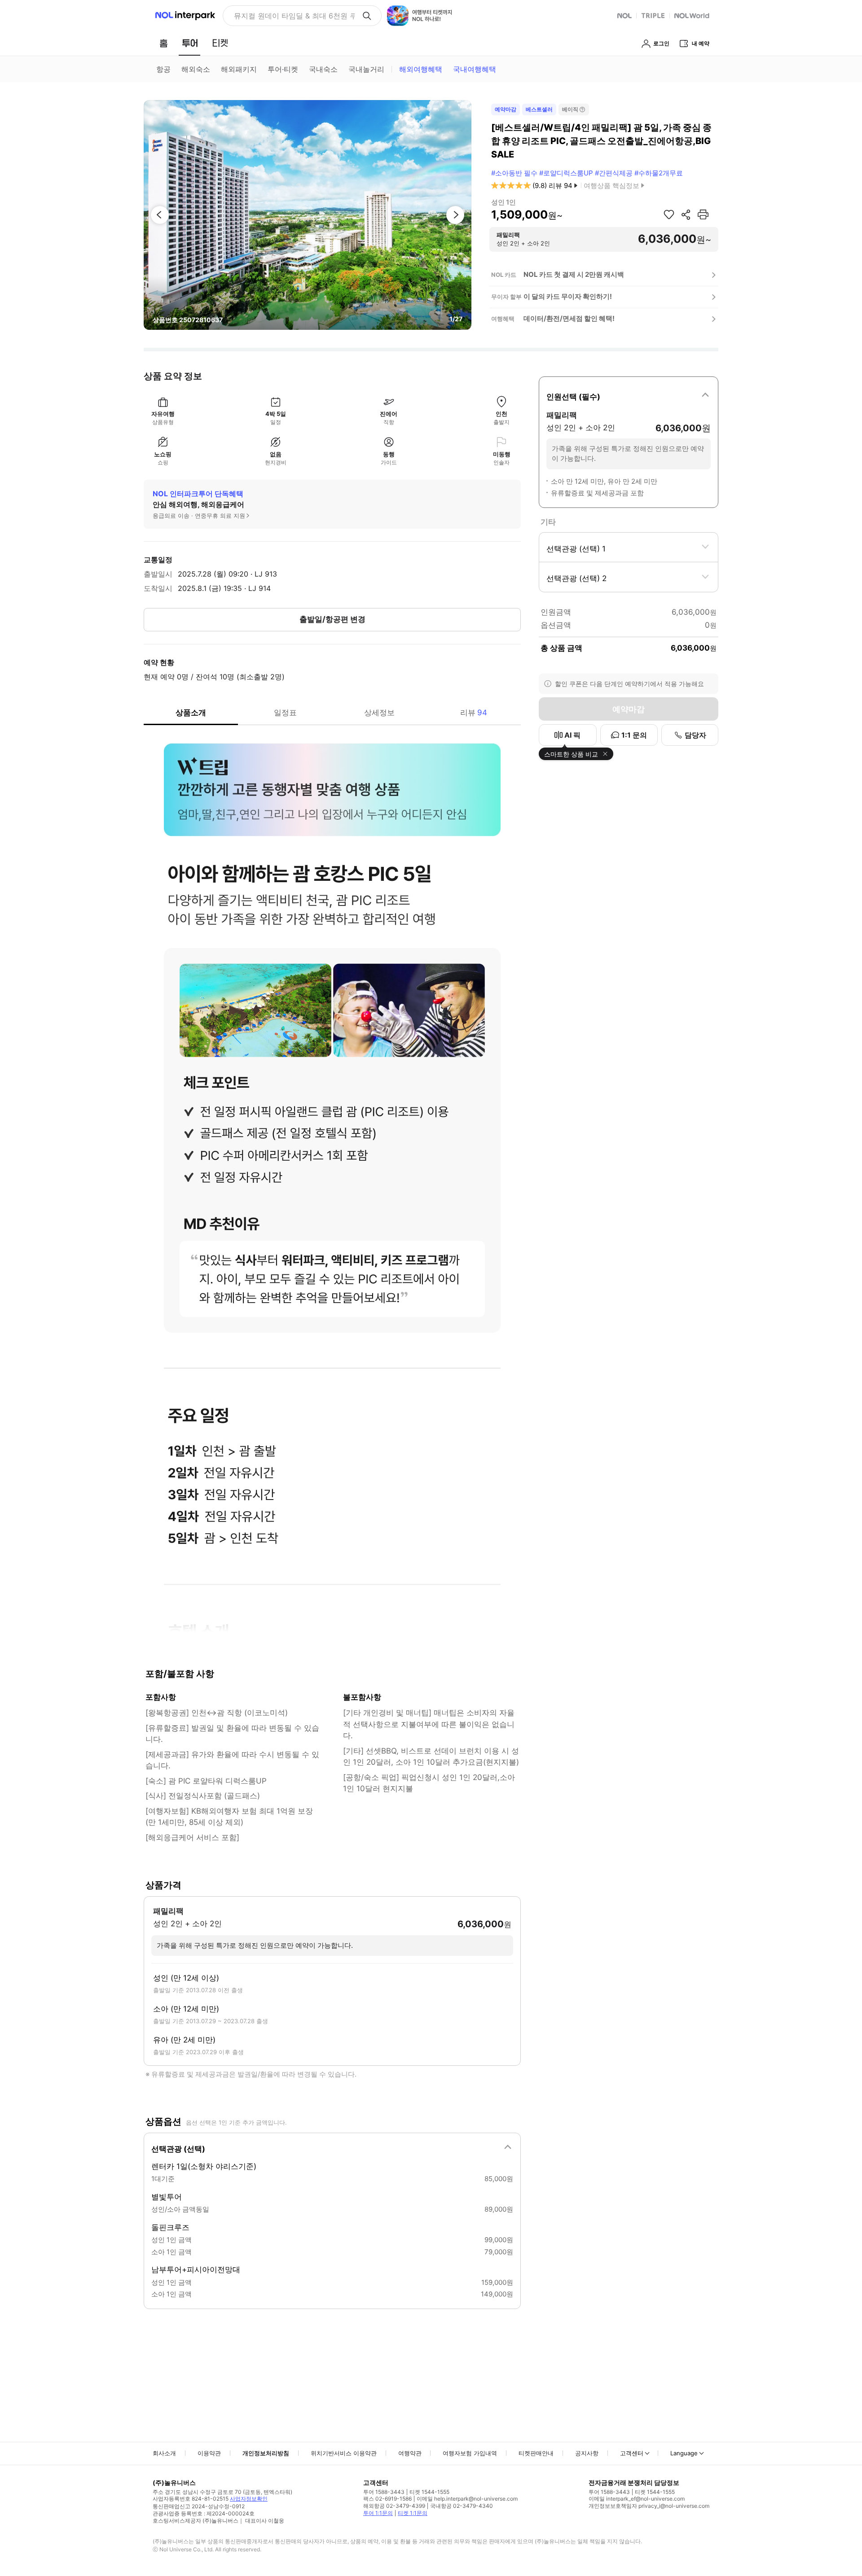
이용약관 (209, 2453)
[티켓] (220, 43)
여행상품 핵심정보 (611, 186)
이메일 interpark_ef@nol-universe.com (637, 2499)
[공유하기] (686, 214)
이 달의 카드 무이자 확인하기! (568, 296)
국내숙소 (323, 69)
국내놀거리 (366, 69)
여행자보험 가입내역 (470, 2453)
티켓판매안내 (536, 2453)
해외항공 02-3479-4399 (394, 2506)
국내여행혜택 (475, 69)
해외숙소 (196, 69)
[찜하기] (669, 214)
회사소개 (164, 2453)
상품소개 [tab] (191, 713)
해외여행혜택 (421, 69)
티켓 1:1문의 (413, 2513)
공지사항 (587, 2453)
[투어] (190, 43)
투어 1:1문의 (378, 2513)
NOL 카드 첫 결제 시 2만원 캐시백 (574, 274)
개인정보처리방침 (266, 2453)
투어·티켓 (283, 69)
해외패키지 (239, 69)
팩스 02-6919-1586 (387, 2499)
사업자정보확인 (249, 2499)
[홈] (163, 43)
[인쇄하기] (703, 214)
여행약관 (410, 2453)
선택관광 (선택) (178, 2149)
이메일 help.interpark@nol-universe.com (467, 2499)
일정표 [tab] (285, 713)
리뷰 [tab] (474, 713)
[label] (629, 395)
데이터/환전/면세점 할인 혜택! (569, 318)
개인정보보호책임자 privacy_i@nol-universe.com (649, 2506)
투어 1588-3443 (384, 2492)
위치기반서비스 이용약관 (344, 2453)
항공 (163, 69)
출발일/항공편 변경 (332, 619)
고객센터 (632, 2453)
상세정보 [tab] (379, 713)
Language (684, 2453)
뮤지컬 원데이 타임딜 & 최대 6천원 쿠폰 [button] (294, 16)
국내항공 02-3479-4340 (462, 2506)
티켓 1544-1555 (429, 2492)
